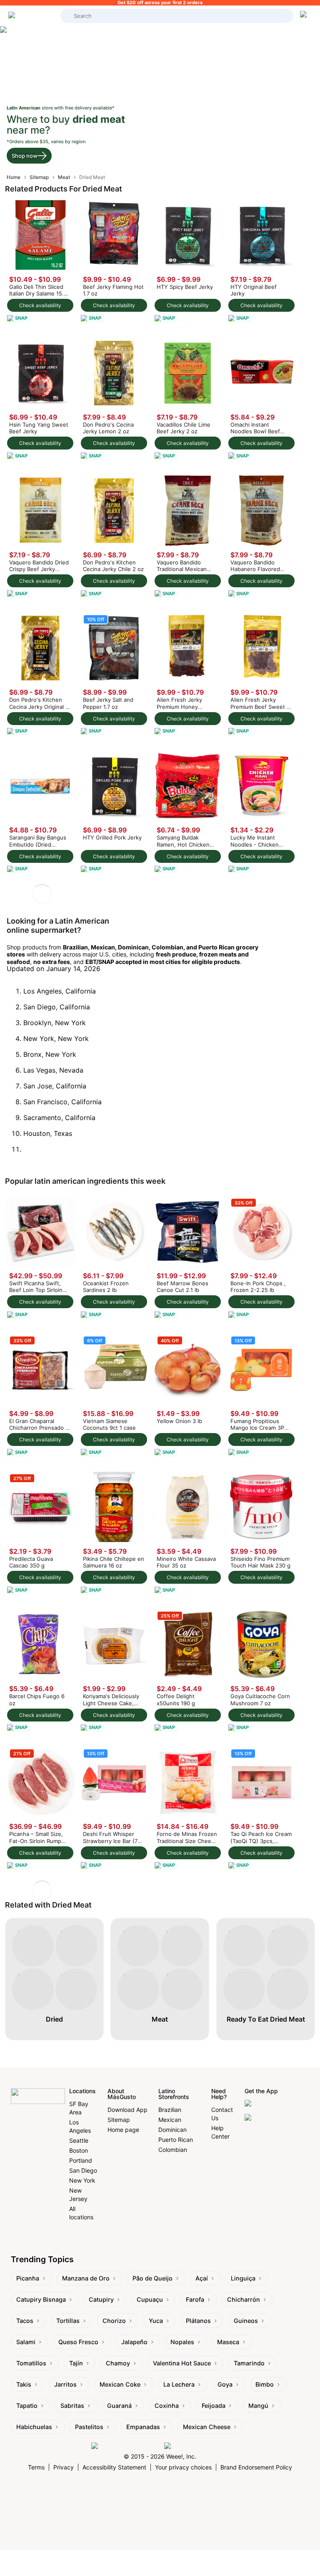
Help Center (220, 2132)
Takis (24, 2384)
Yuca (156, 2321)
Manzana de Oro (86, 2278)
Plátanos (198, 2321)
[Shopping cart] (305, 16)
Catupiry (101, 2299)
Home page (123, 2130)
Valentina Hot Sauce (182, 2363)
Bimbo (265, 2384)
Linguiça (243, 2278)
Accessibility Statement (114, 2467)
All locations (81, 2213)
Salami (26, 2342)
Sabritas (72, 2406)
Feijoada (214, 2406)
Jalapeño (134, 2342)
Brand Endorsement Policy (256, 2467)
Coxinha (167, 2406)
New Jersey (78, 2195)
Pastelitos (89, 2427)
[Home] (32, 16)
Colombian (173, 2150)
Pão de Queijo (152, 2278)
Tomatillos (31, 2363)
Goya (225, 2384)
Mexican (170, 2120)
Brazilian (170, 2110)
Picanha (28, 2278)
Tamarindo (249, 2363)
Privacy (64, 2467)
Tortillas (68, 2321)
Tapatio (27, 2406)
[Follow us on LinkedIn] (196, 2446)
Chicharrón (244, 2299)
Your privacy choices (183, 2467)
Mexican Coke (120, 2384)
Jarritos (65, 2384)
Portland (81, 2160)
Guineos (246, 2321)
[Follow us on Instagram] (126, 2446)
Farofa (195, 2299)
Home (14, 177)
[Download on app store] (277, 2107)
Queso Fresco (78, 2342)
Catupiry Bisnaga (41, 2299)
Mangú (258, 2406)
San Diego (83, 2170)
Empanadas (143, 2427)
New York (82, 2180)
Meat (64, 177)
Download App (127, 2110)
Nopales (182, 2342)
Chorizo (114, 2321)
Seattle (79, 2140)
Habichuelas (34, 2427)
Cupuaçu (150, 2299)
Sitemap (39, 177)
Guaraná (119, 2406)
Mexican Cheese (207, 2427)
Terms (36, 2467)
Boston (79, 2150)
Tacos (25, 2321)
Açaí (202, 2278)
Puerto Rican (176, 2140)
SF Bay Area (79, 2108)
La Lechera (179, 2384)
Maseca (228, 2342)
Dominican (172, 2130)
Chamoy (118, 2363)
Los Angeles (80, 2126)
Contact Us (222, 2114)
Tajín (76, 2363)
